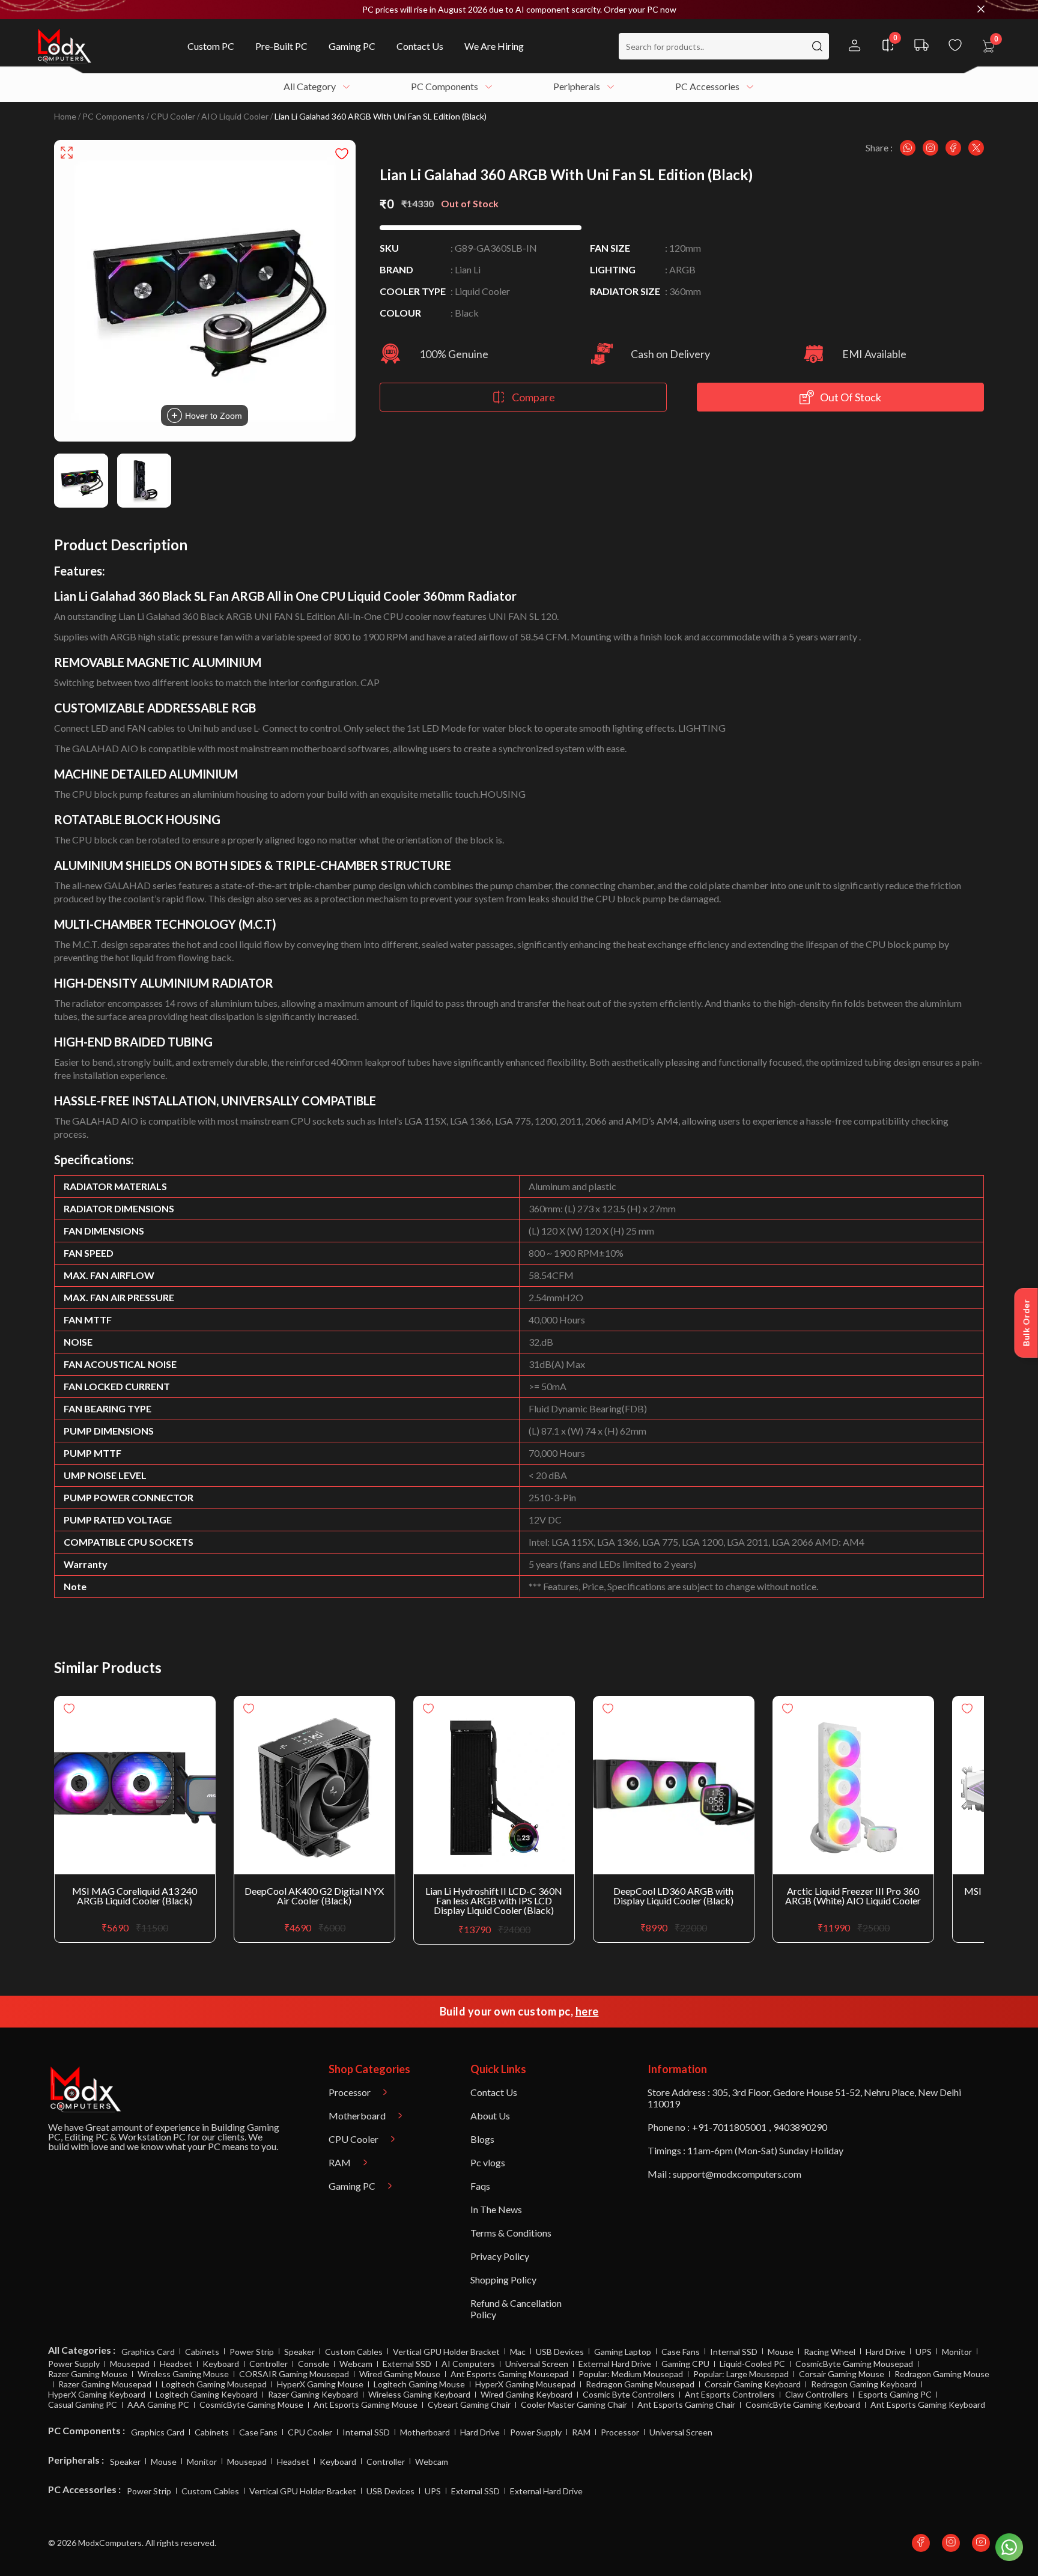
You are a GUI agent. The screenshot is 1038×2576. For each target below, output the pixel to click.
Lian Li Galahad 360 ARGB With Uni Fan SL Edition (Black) (381, 117)
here (587, 2011)
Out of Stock (851, 397)
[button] (519, 10)
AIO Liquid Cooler (235, 117)
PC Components (114, 117)
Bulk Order (1026, 1323)
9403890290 (800, 2127)
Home (65, 117)
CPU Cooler (173, 117)
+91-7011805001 (729, 2127)
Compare (533, 397)
